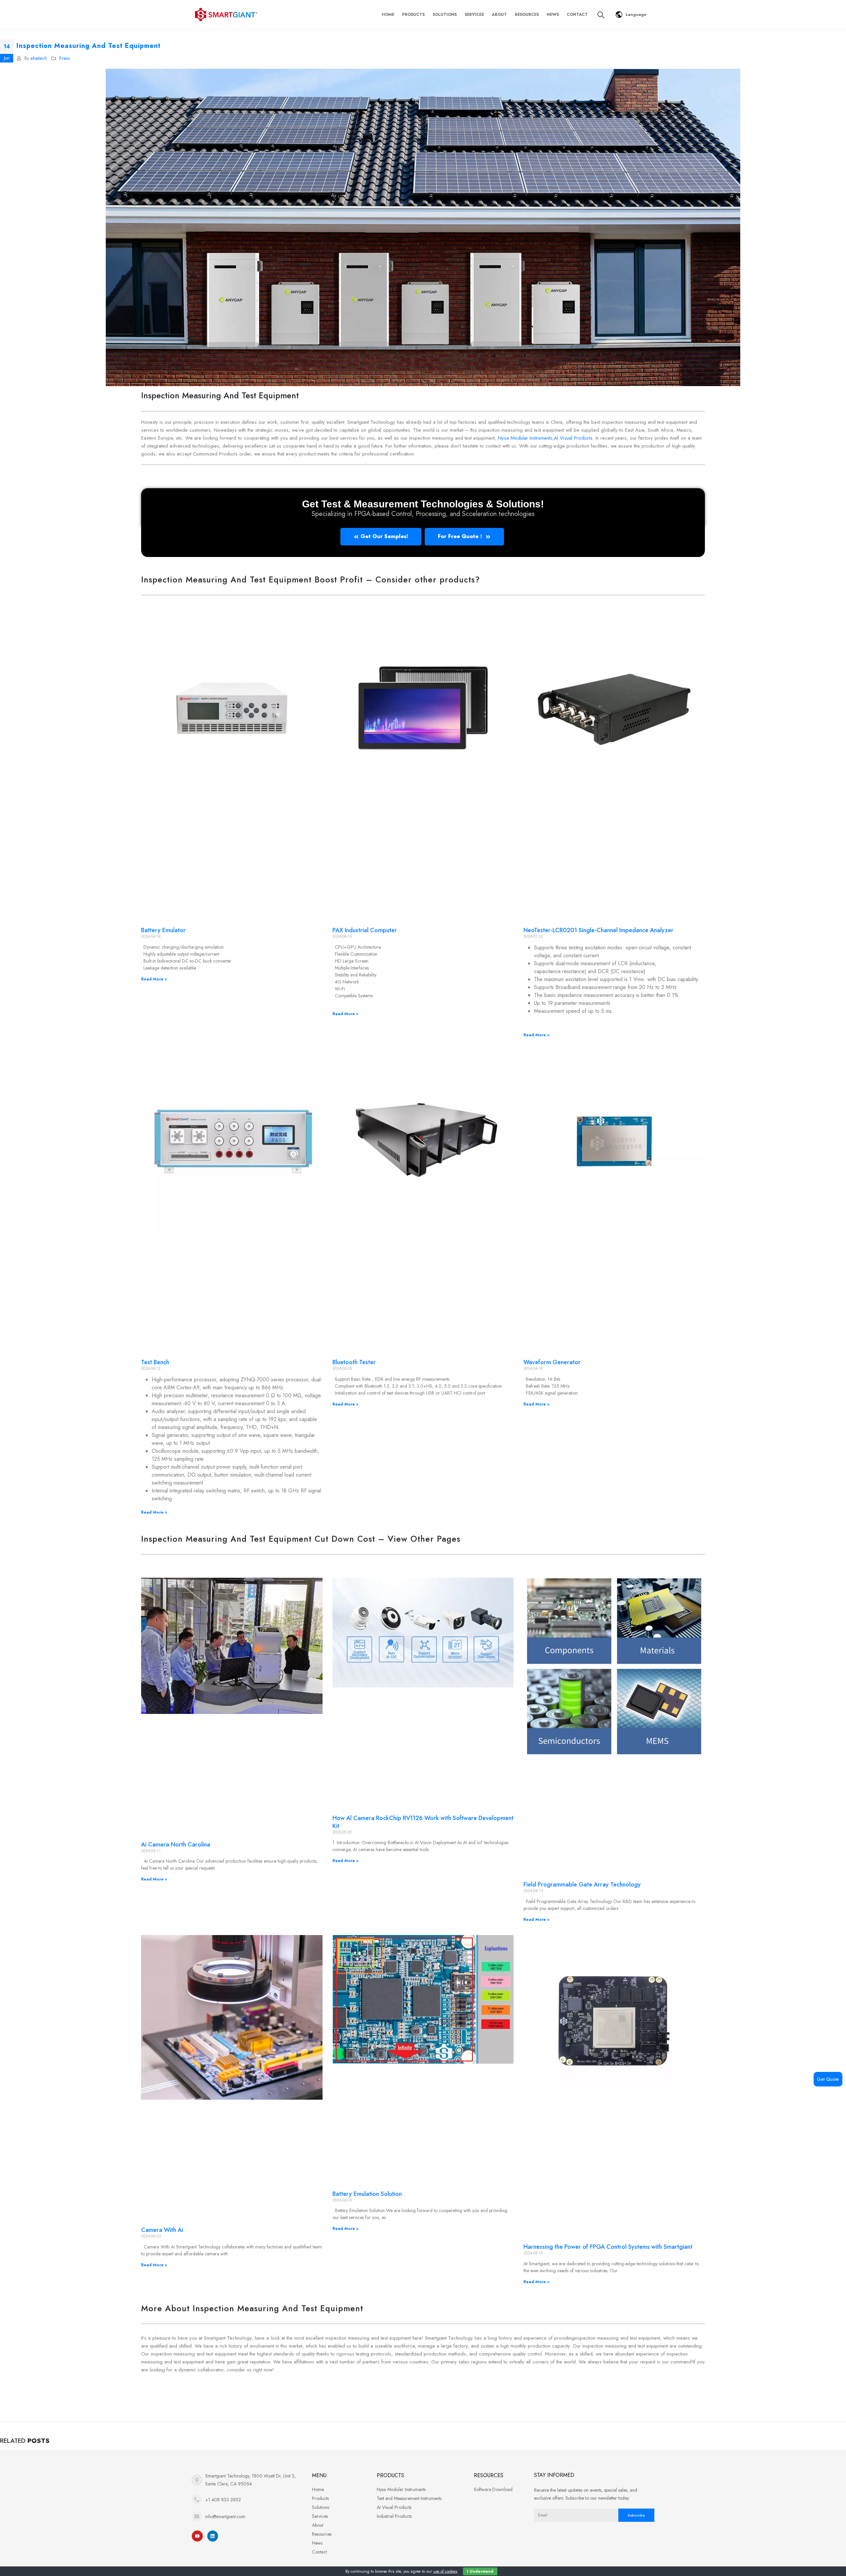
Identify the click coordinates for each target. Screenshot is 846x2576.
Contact (577, 15)
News (553, 15)
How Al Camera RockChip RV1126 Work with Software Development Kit (423, 1822)
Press (65, 58)
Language (636, 15)
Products (413, 15)
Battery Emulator (163, 930)
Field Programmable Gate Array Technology (582, 1884)
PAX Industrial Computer (365, 930)
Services (474, 15)
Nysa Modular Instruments (525, 438)
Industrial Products (394, 2516)
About (499, 15)
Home (388, 15)
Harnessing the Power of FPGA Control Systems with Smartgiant (608, 2247)
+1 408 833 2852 (223, 2500)
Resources (527, 15)
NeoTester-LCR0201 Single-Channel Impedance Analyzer (598, 930)
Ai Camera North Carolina (176, 1844)
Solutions (445, 15)
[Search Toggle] (601, 15)
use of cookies (445, 2571)
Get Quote (828, 2079)
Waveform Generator (552, 1362)
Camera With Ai (162, 2230)
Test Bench (155, 1362)
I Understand (480, 2571)
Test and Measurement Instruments (409, 2498)
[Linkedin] (213, 2536)
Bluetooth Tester (354, 1362)
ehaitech (39, 58)
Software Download (493, 2489)
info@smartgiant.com (225, 2517)
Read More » (154, 979)
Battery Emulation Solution (367, 2194)
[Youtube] (197, 2536)
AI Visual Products (573, 438)
